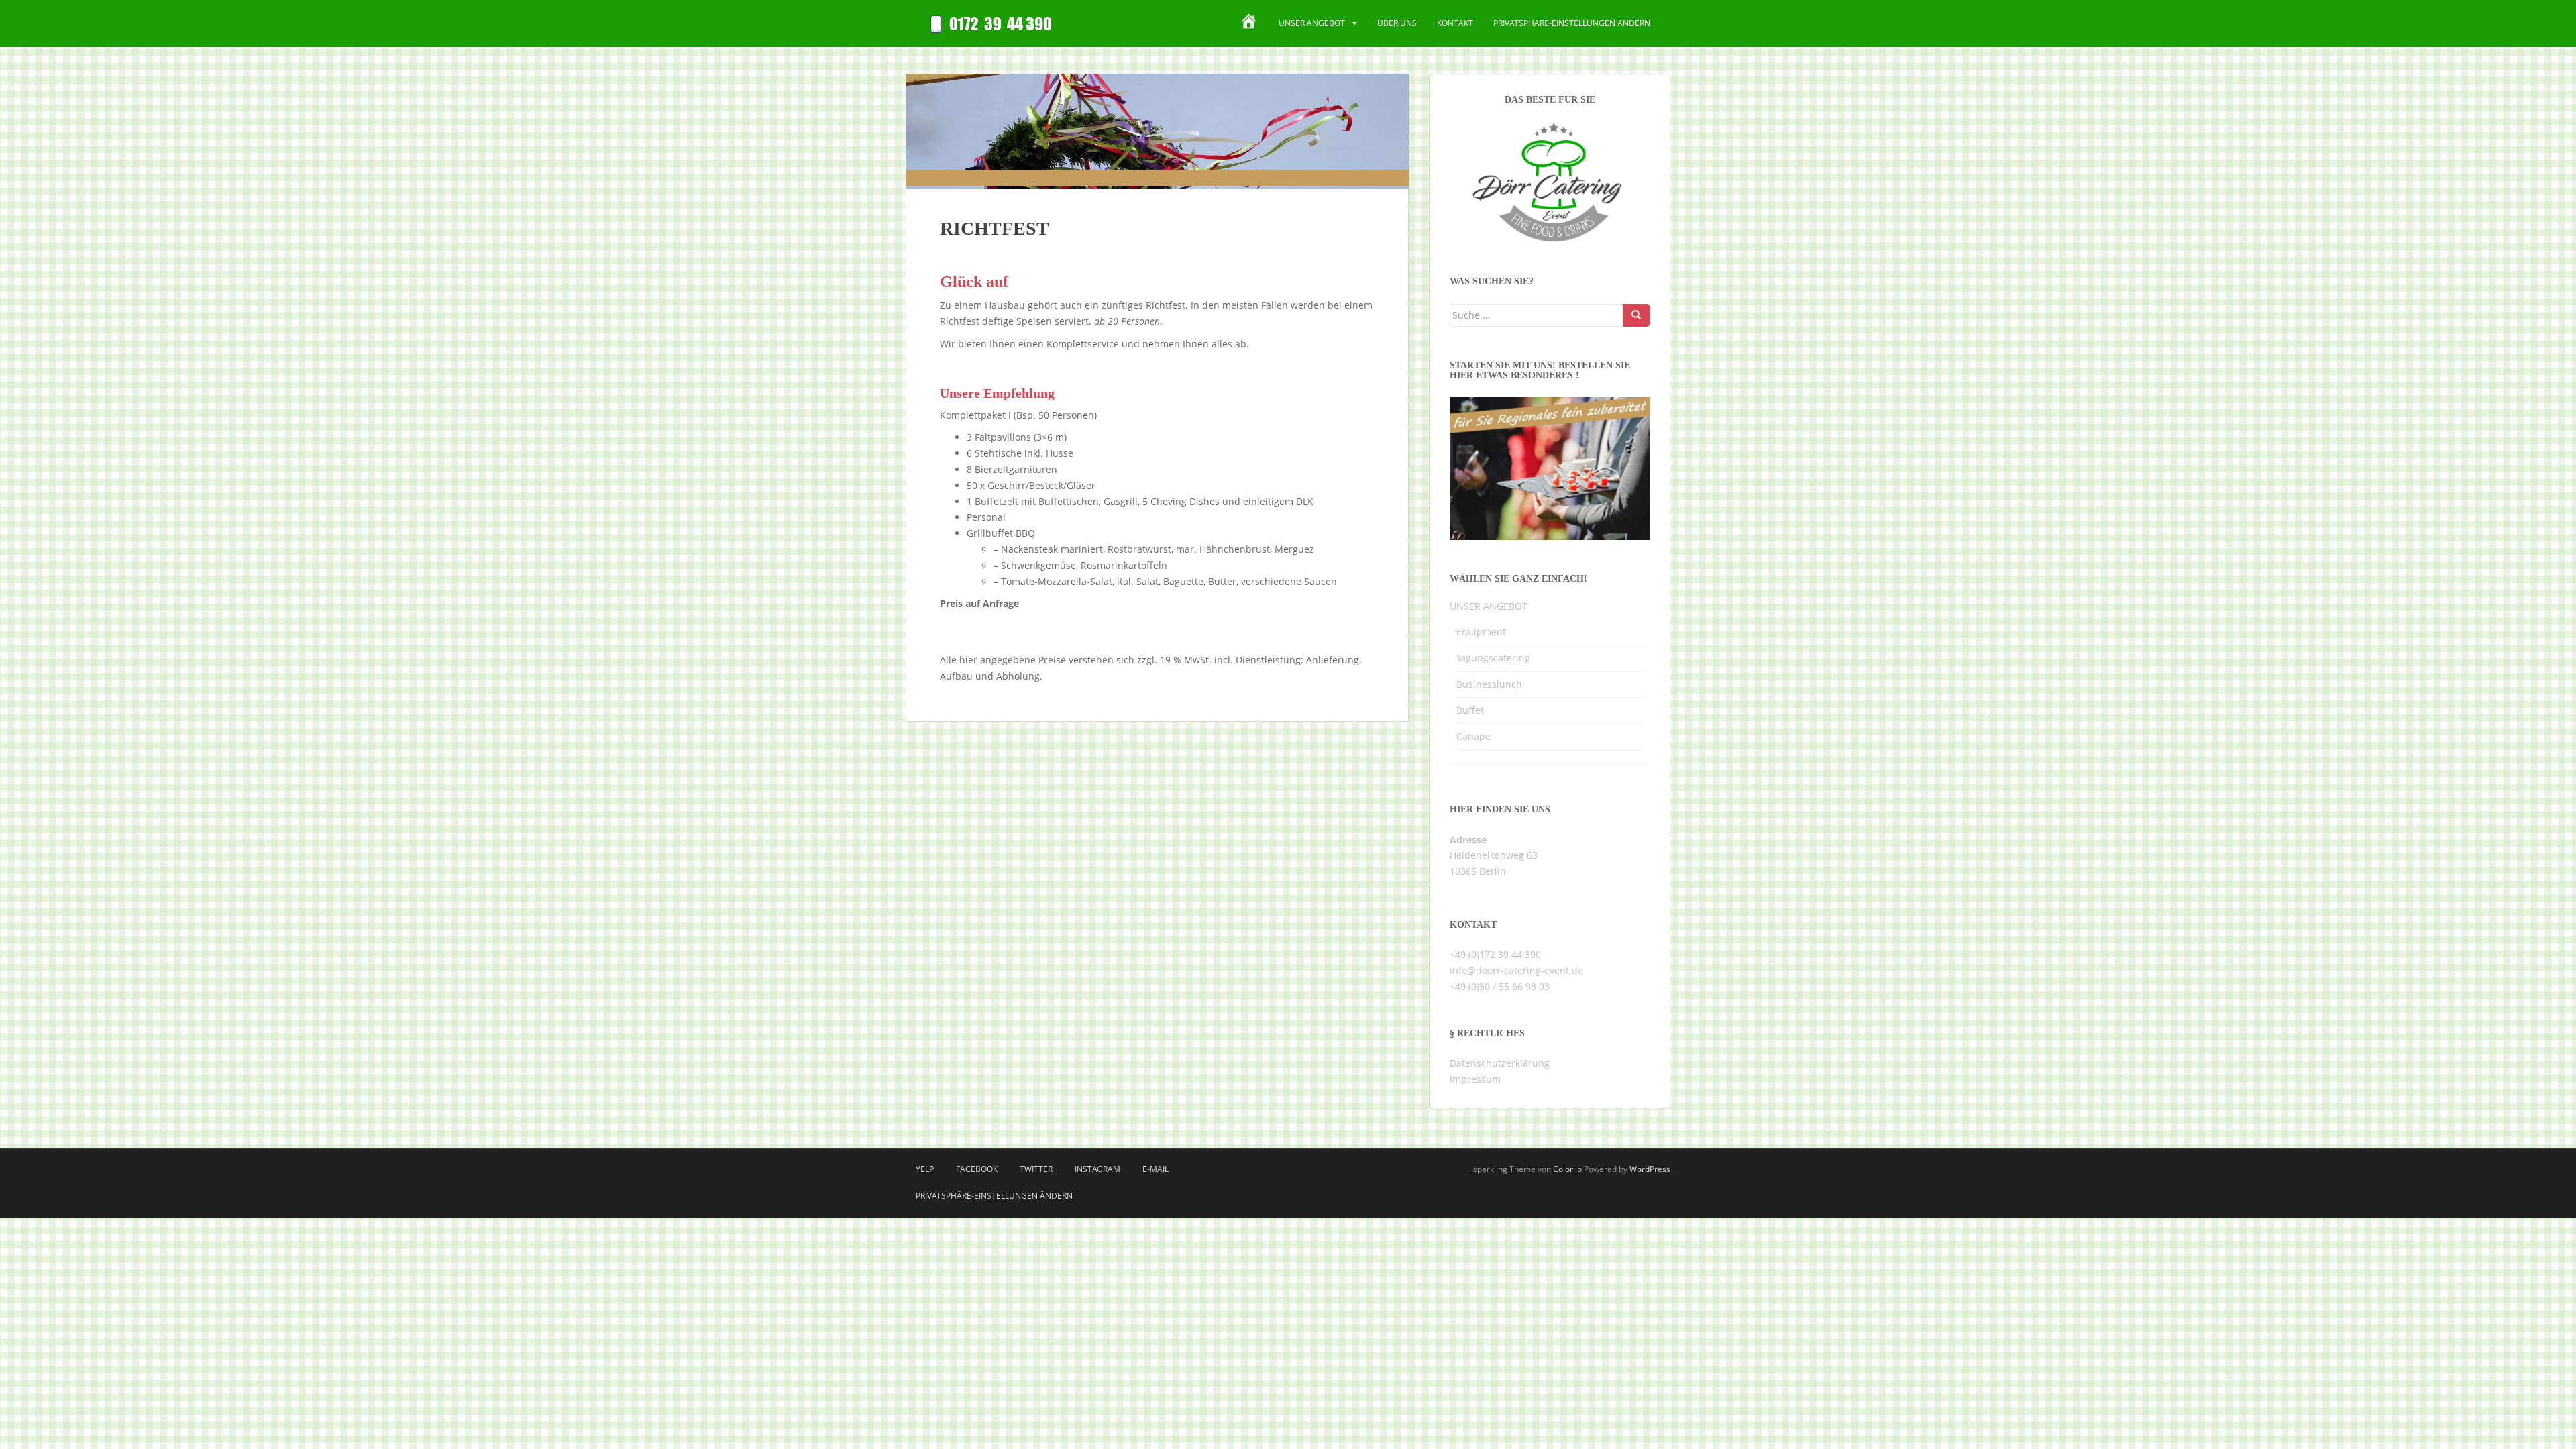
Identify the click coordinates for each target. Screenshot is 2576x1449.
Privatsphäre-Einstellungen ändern (1572, 23)
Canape (1473, 736)
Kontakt (1455, 23)
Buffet (1470, 710)
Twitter (1036, 1169)
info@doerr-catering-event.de (1516, 970)
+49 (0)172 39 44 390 (1495, 954)
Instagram (1097, 1169)
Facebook (977, 1169)
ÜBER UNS (1397, 23)
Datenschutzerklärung (1500, 1063)
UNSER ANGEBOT (1312, 23)
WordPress (1650, 1169)
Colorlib (1567, 1169)
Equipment (1481, 632)
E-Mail (1156, 1169)
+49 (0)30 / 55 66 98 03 (1500, 986)
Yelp (925, 1169)
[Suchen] (1636, 315)
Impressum (1475, 1079)
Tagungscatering (1493, 658)
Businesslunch (1489, 684)
